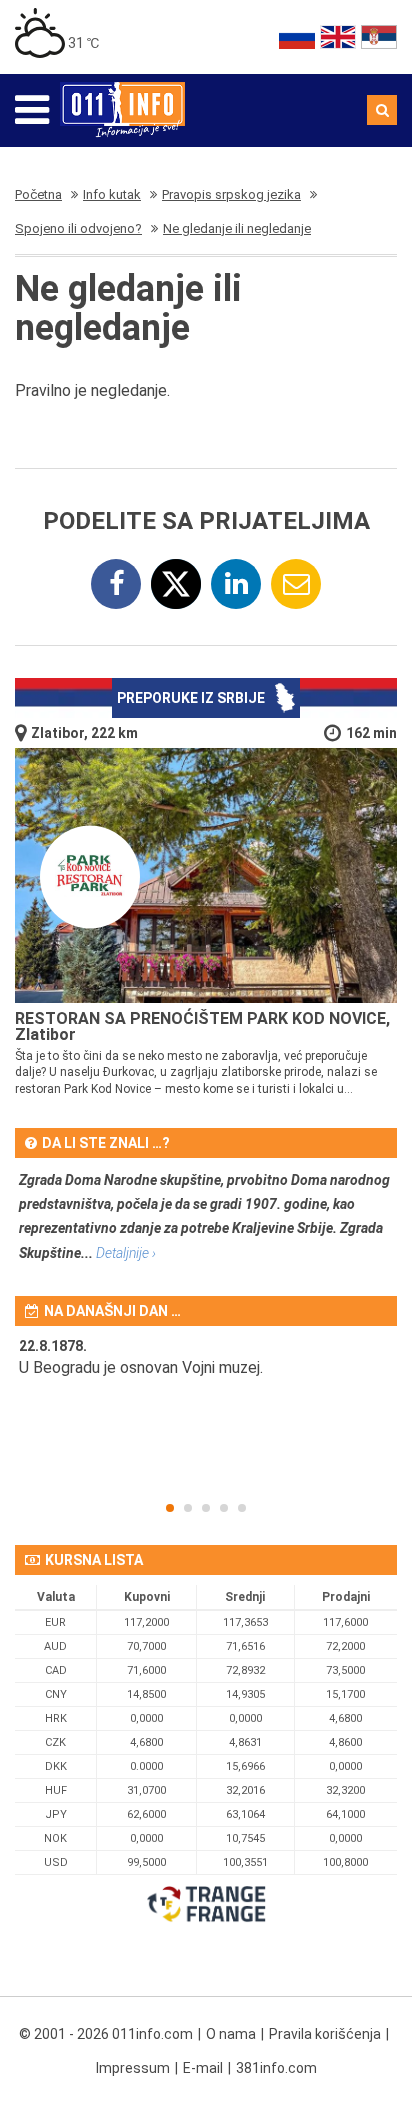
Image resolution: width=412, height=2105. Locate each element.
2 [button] (188, 1508)
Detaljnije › (126, 1253)
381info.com (276, 2068)
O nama (231, 2034)
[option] (206, 1370)
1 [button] (170, 1508)
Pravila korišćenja (325, 2034)
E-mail (203, 2068)
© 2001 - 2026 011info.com (106, 2034)
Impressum (133, 2068)
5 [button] (242, 1508)
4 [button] (224, 1508)
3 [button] (206, 1508)
